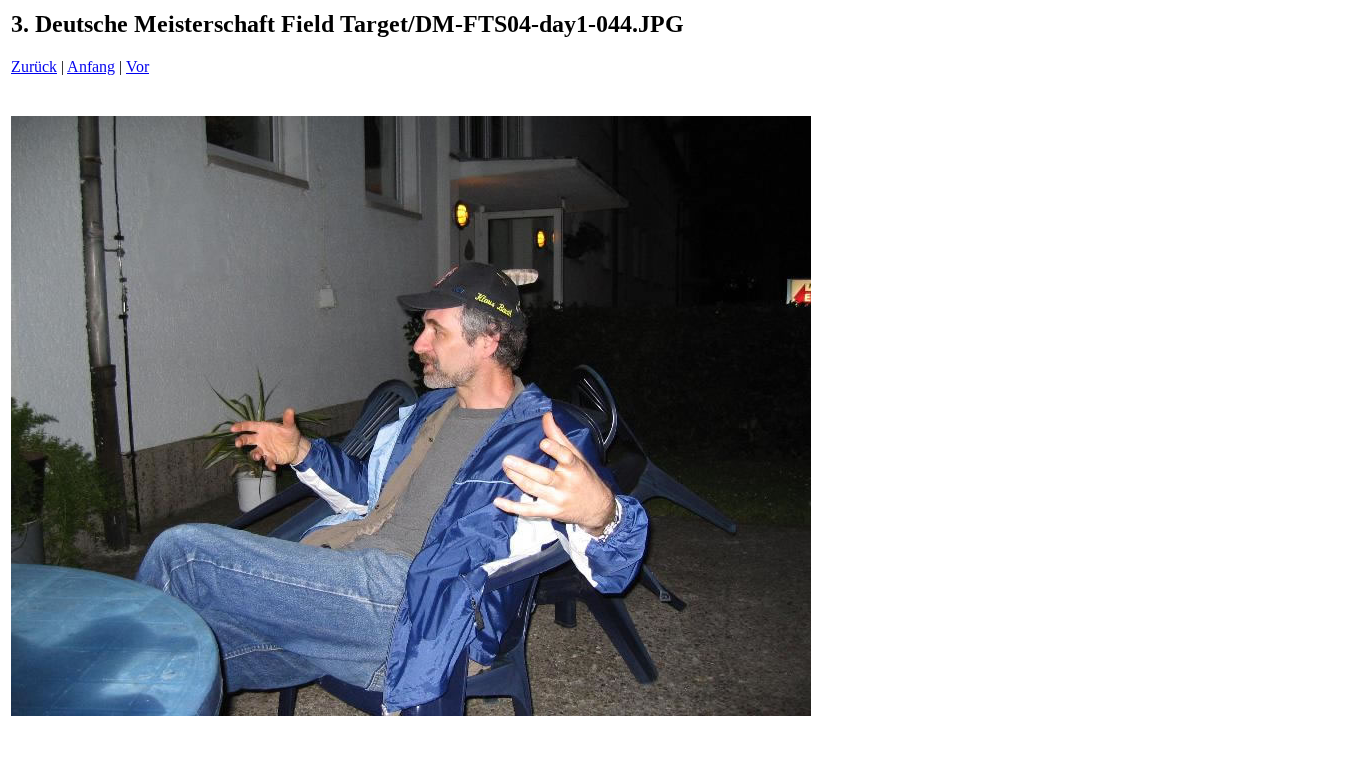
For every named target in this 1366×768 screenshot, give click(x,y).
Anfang (91, 66)
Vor (137, 66)
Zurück (34, 66)
